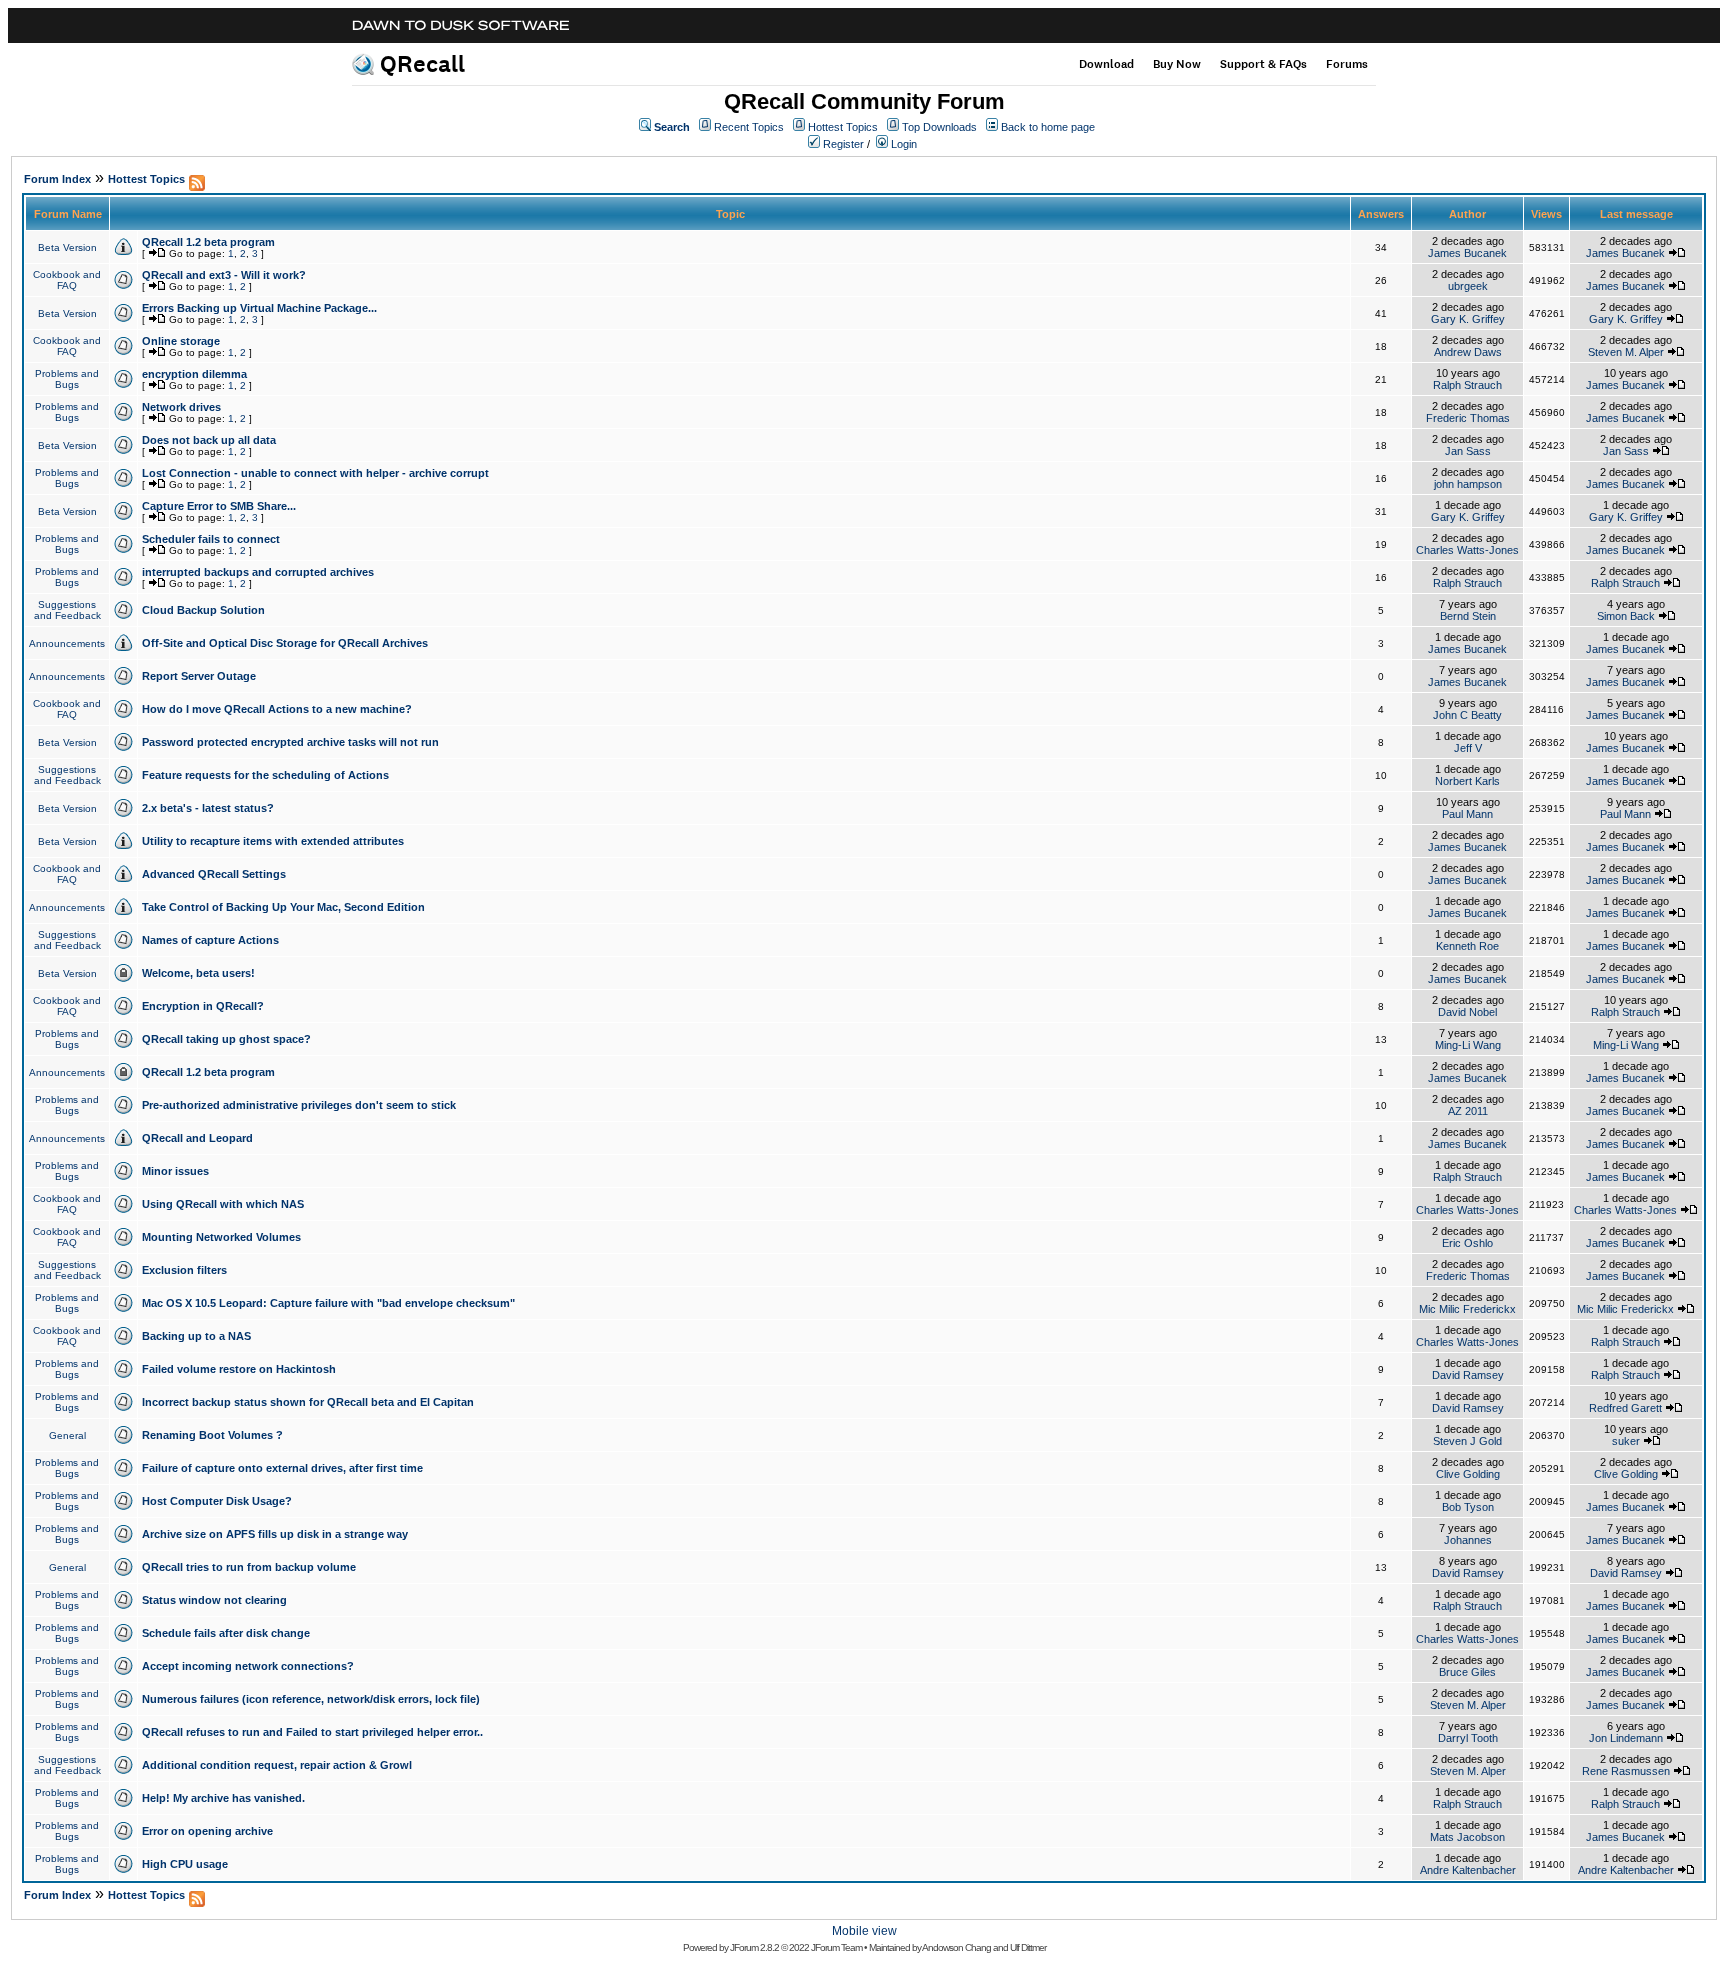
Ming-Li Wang (1468, 1045)
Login (904, 144)
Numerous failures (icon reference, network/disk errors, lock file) (311, 1699)
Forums (1347, 64)
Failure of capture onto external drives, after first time (282, 1468)
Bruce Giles (1467, 1672)
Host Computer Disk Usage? (217, 1501)
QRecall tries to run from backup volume (249, 1567)
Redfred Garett (1625, 1408)
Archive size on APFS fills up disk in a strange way (275, 1534)
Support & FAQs (1263, 64)
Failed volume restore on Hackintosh (239, 1369)
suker (1626, 1441)
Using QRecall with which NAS (223, 1204)
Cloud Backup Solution (203, 610)
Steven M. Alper (1626, 352)
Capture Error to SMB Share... (219, 506)
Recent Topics (749, 127)
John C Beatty (1467, 715)
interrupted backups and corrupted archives (258, 572)
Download (1106, 64)
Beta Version (67, 247)
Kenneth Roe (1467, 946)
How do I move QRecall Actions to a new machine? (277, 709)
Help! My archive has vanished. (223, 1798)
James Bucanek (1467, 253)
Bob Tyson (1468, 1507)
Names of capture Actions (210, 940)
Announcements (67, 643)
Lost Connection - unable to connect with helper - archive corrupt (315, 473)
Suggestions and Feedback (67, 610)
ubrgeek (1468, 286)
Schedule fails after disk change (226, 1633)
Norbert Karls (1467, 781)
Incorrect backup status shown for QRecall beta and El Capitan (308, 1402)
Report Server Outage (199, 676)
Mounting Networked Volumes (221, 1237)
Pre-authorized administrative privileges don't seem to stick (299, 1105)
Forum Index (57, 179)
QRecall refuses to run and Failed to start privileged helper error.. (312, 1732)
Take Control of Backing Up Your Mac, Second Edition (283, 907)
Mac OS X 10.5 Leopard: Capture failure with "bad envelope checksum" (328, 1303)
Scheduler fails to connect (211, 539)
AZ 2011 (1468, 1111)
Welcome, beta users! (198, 973)
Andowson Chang (956, 1947)
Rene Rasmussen (1626, 1771)
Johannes (1468, 1540)
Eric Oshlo (1467, 1243)
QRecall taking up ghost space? (226, 1039)
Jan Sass (1468, 451)
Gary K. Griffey (1468, 319)
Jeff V (1468, 748)
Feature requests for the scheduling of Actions (265, 775)
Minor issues (175, 1171)
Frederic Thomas (1468, 418)
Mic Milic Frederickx (1467, 1309)
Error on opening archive (207, 1831)
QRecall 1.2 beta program (208, 242)
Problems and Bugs (67, 379)
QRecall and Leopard (197, 1138)
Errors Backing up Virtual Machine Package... (259, 308)
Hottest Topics (843, 127)
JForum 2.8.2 (754, 1947)
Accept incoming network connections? (248, 1666)
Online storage (181, 341)
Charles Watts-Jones (1467, 550)
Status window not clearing (214, 1600)
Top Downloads (939, 127)
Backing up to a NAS (196, 1336)
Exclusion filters (184, 1270)
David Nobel (1467, 1012)
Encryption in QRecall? (203, 1006)
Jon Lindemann (1626, 1738)
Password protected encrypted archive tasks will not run (290, 742)
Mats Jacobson (1467, 1837)
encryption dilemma (194, 374)
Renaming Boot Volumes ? (212, 1435)
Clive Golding (1468, 1474)
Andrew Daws (1468, 352)
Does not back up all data (209, 440)
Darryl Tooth (1468, 1738)
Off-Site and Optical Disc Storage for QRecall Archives (285, 643)
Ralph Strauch (1467, 385)
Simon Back (1626, 616)
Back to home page (1048, 127)
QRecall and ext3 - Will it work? (224, 275)
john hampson (1468, 484)
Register (843, 144)
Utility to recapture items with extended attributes (273, 841)
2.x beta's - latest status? (208, 808)
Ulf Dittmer (1028, 1947)
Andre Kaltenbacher (1468, 1870)
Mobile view (864, 1931)
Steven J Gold (1467, 1441)
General (67, 1435)
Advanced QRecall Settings (214, 874)
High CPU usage (185, 1864)
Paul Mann (1467, 814)
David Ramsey (1468, 1375)
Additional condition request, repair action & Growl (277, 1765)
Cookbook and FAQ (67, 280)
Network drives (181, 407)
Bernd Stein (1468, 616)
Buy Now (1177, 64)
